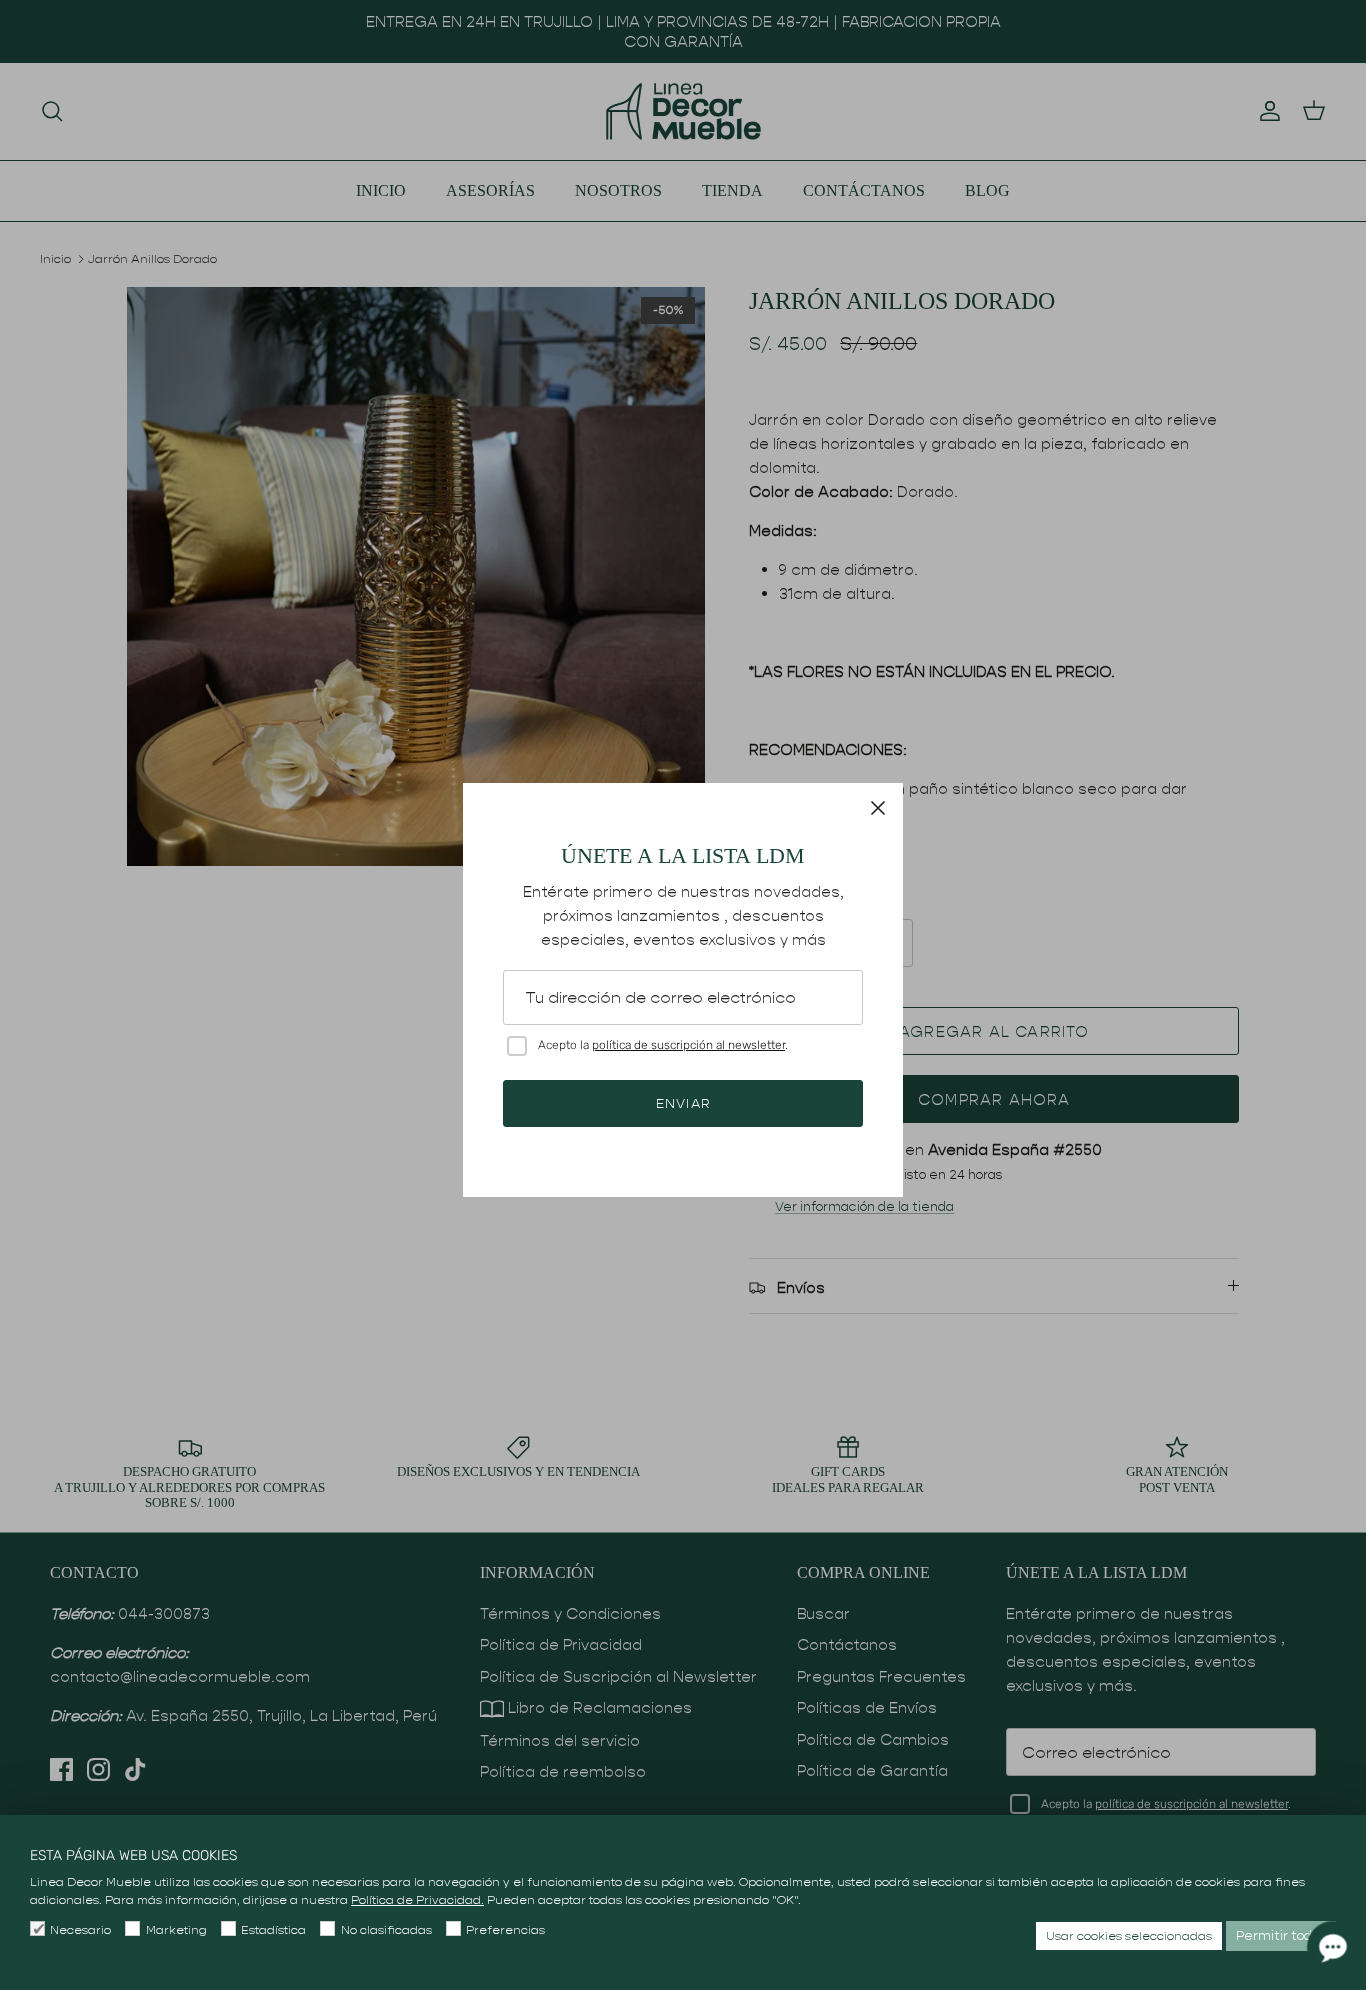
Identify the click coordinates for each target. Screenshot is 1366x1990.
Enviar (682, 1103)
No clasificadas (386, 1929)
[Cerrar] (878, 808)
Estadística (273, 1929)
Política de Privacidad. (417, 1899)
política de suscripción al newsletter (688, 1045)
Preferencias (505, 1929)
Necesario (80, 1929)
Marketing (176, 1929)
